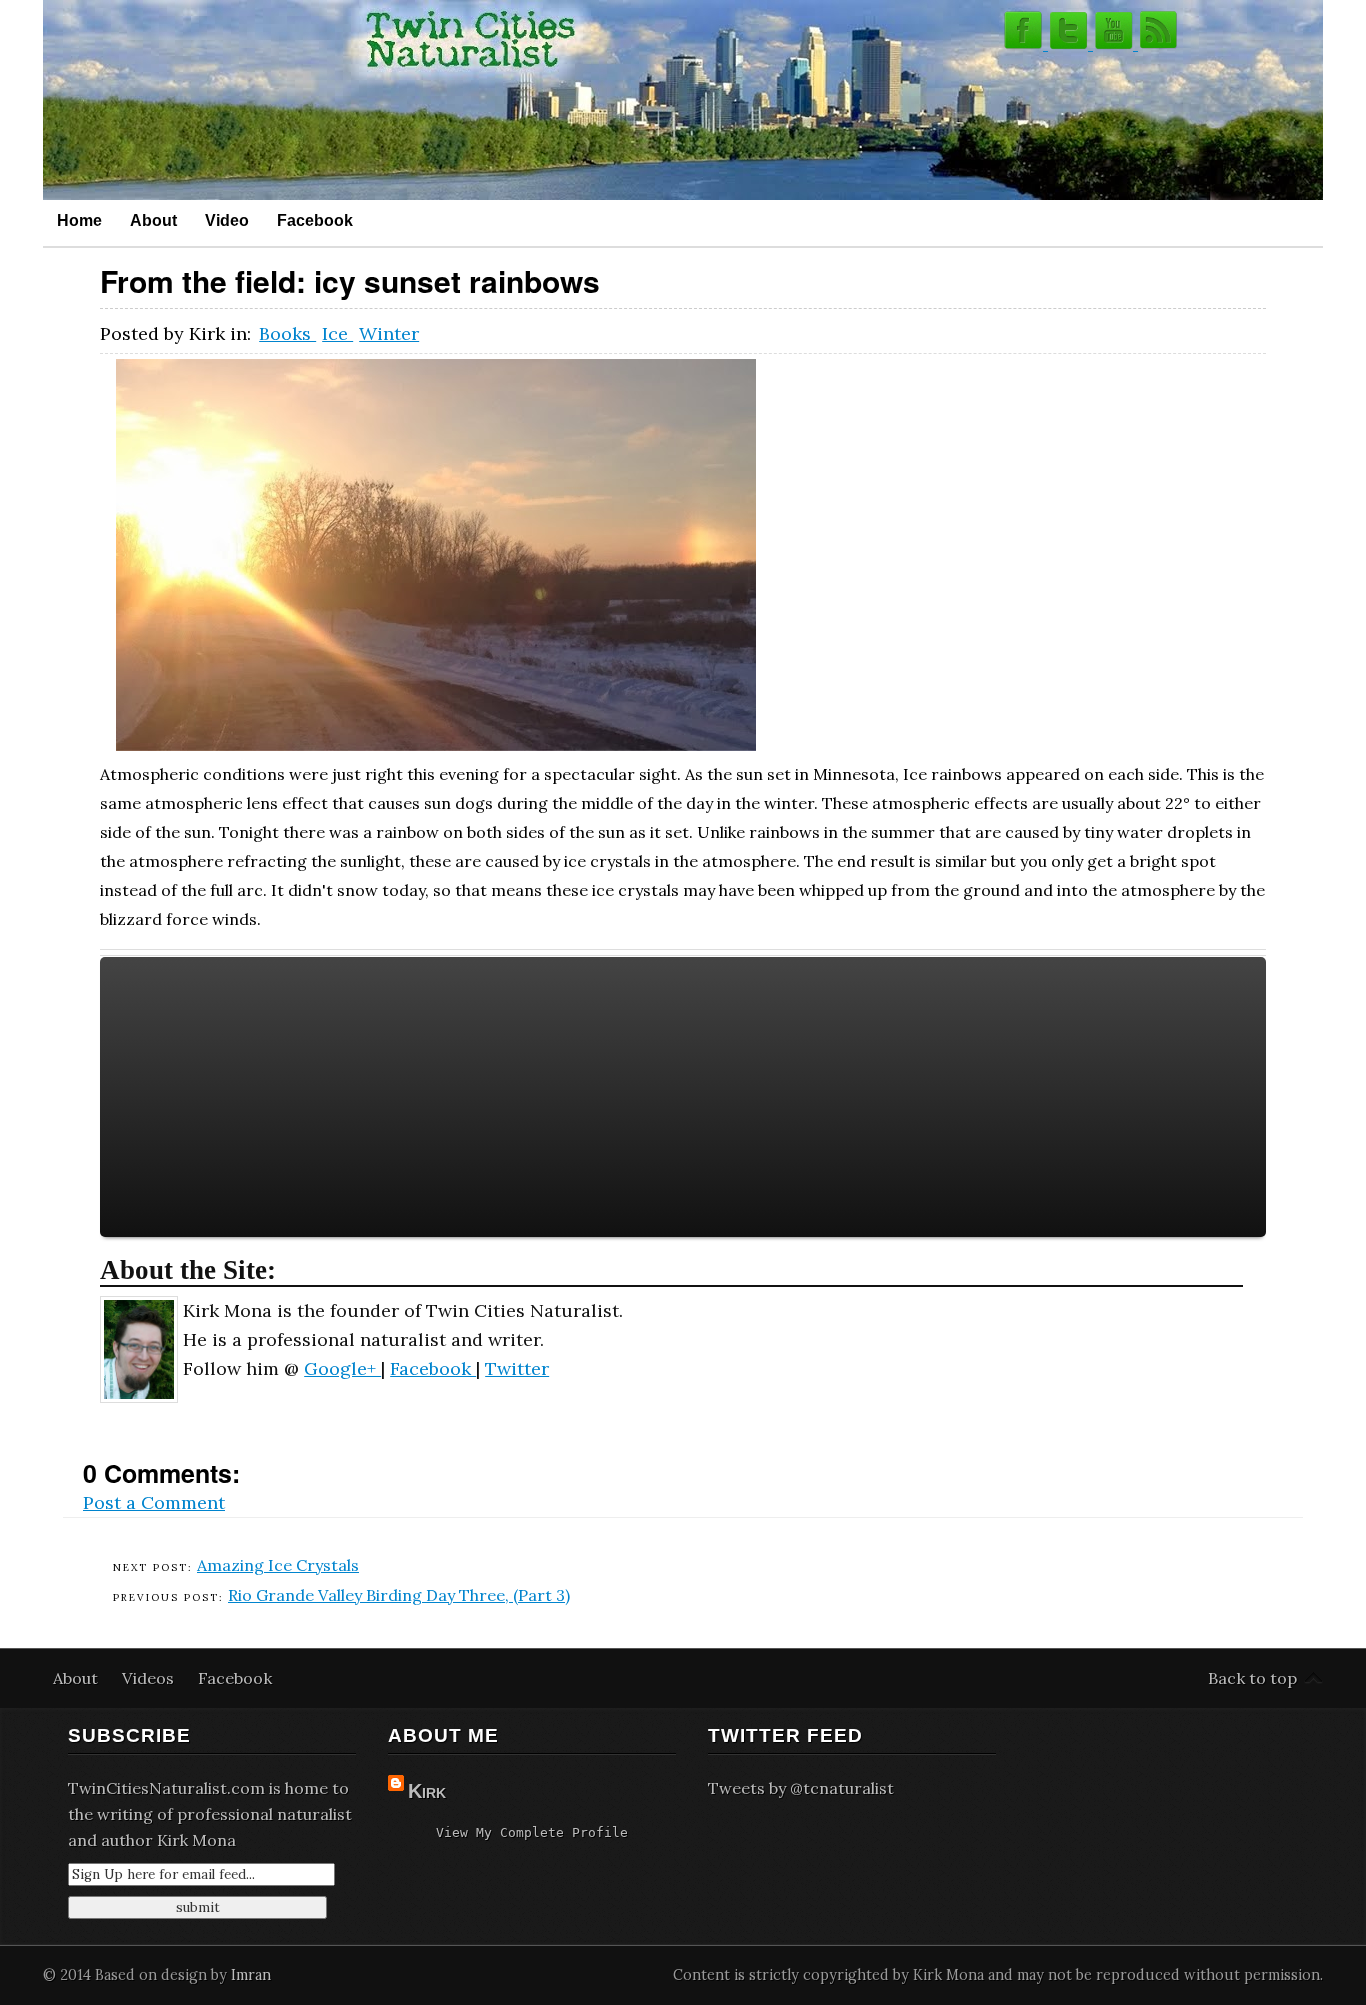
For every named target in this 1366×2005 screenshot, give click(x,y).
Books (287, 333)
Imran (251, 1975)
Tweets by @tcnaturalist (801, 1788)
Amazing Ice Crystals (278, 1565)
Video (227, 220)
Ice (337, 333)
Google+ (342, 1368)
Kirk (427, 1791)
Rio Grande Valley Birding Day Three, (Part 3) (399, 1595)
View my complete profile (532, 1832)
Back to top (1252, 1678)
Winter (389, 333)
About (153, 220)
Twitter (517, 1368)
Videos (150, 1678)
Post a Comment (154, 1502)
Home (79, 220)
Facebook (315, 220)
